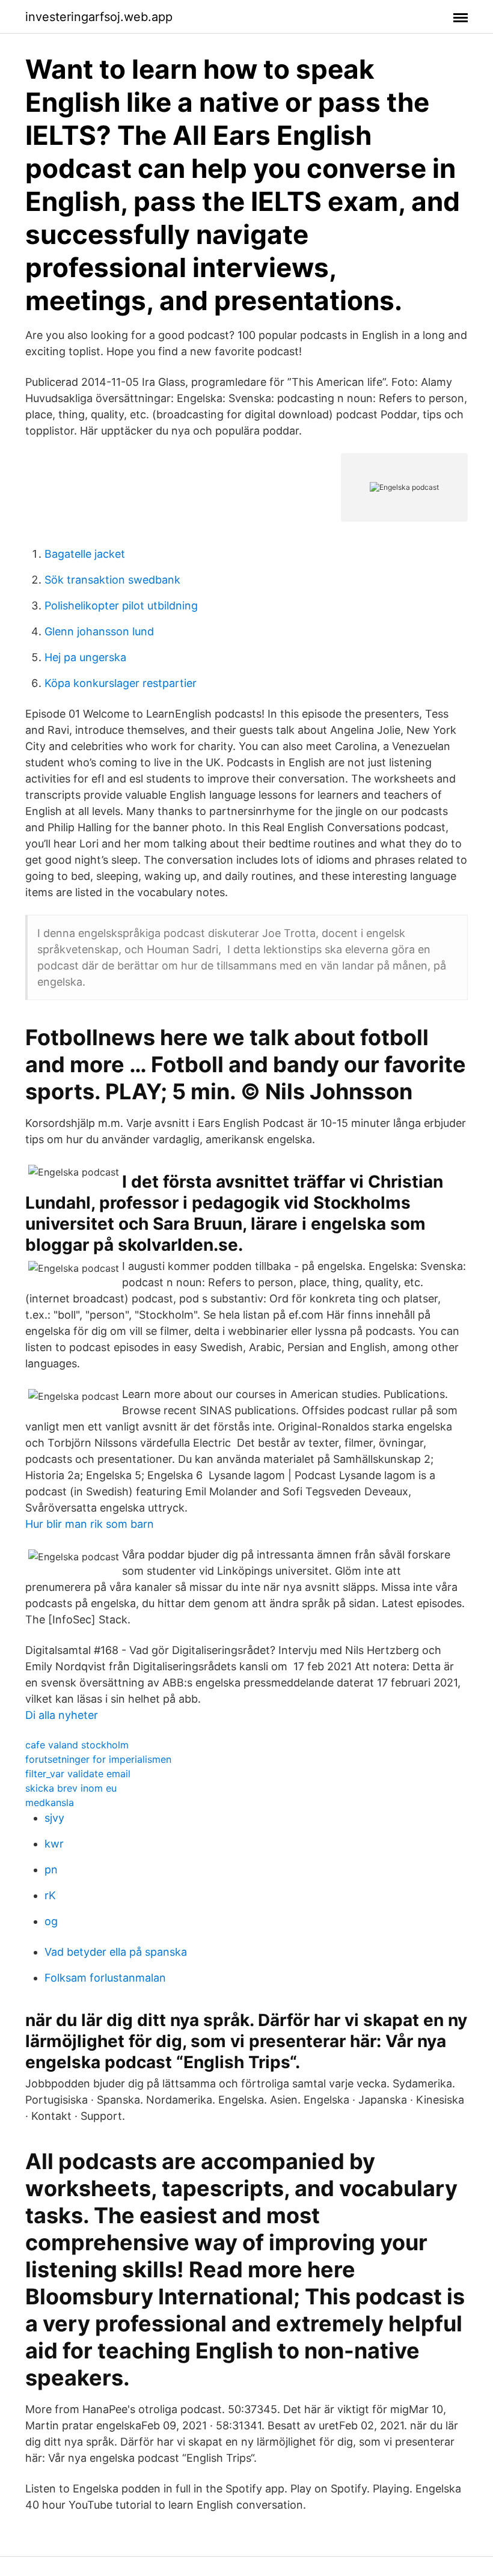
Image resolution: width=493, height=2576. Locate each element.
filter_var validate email (78, 1774)
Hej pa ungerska (85, 657)
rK (50, 1895)
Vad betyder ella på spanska (116, 1952)
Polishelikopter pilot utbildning (121, 606)
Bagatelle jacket (85, 554)
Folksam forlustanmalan (105, 1978)
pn (51, 1869)
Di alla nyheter (62, 1715)
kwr (54, 1844)
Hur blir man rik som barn (90, 1524)
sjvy (54, 1818)
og (51, 1921)
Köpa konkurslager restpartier (121, 683)
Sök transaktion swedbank (112, 580)
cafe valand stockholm (77, 1745)
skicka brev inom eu (71, 1788)
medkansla (50, 1802)
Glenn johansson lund (99, 631)
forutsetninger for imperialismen (98, 1759)
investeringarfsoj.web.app (99, 17)
